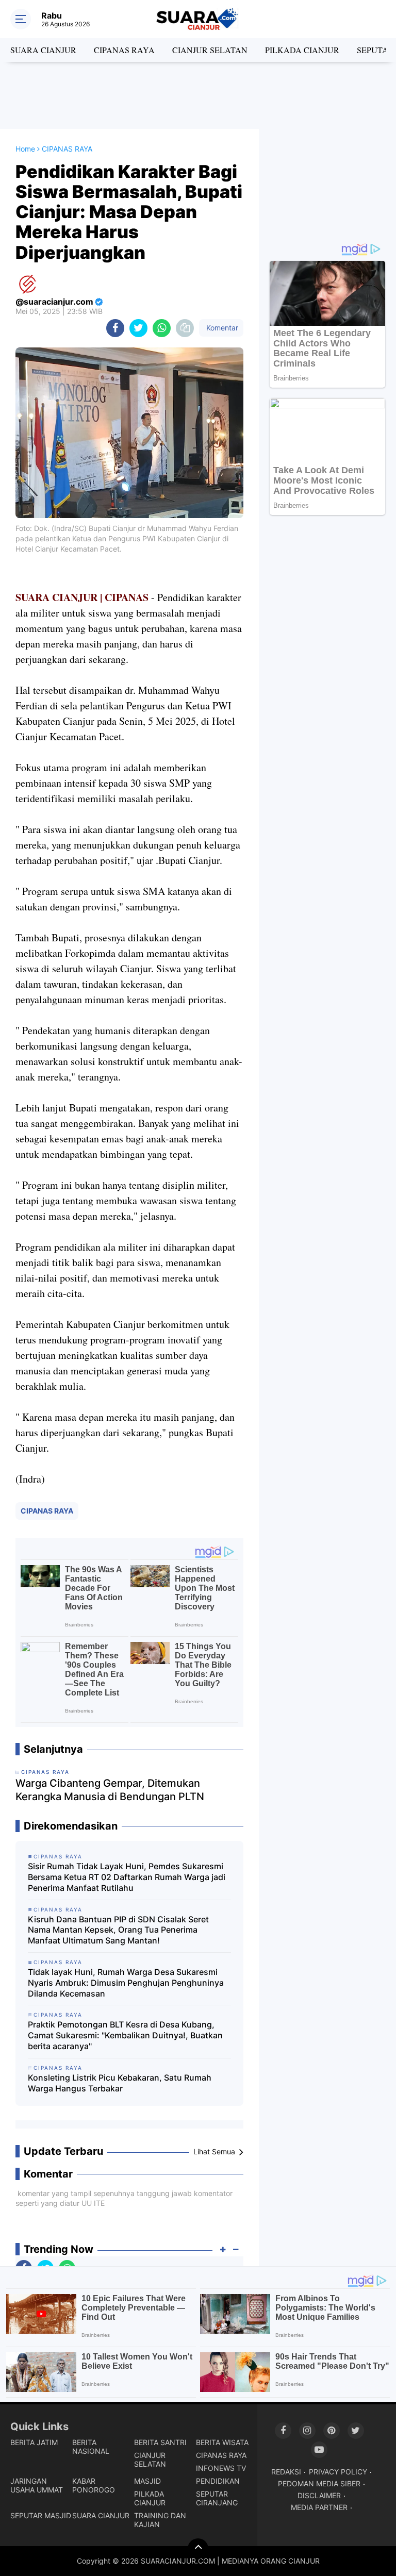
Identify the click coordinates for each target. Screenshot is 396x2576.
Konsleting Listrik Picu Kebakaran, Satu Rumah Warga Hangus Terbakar (120, 2083)
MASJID (147, 2481)
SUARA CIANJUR (43, 50)
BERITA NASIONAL (91, 2447)
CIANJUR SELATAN (210, 50)
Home (25, 149)
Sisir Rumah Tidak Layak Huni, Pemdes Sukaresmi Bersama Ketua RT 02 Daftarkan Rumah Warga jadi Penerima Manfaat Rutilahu (127, 1877)
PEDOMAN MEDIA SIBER (319, 2483)
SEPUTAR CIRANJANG (217, 2498)
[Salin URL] (185, 328)
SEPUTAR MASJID (41, 2515)
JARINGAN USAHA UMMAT (37, 2485)
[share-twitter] (138, 328)
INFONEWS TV (221, 2468)
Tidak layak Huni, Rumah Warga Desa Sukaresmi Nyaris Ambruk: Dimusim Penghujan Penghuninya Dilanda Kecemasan (126, 1983)
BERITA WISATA (222, 2442)
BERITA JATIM (34, 2442)
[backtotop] (198, 2549)
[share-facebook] (115, 328)
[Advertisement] (198, 95)
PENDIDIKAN (218, 2481)
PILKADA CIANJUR (302, 50)
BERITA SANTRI (160, 2442)
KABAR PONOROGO (94, 2485)
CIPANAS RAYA (124, 50)
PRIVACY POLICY (338, 2472)
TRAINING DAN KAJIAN (160, 2520)
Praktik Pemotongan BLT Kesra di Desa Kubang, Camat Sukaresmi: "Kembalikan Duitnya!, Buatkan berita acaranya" (125, 2035)
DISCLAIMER (319, 2495)
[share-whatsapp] (162, 328)
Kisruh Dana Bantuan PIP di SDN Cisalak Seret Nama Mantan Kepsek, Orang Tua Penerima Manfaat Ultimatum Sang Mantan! (118, 1930)
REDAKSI (286, 2472)
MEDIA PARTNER (319, 2507)
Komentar (221, 328)
